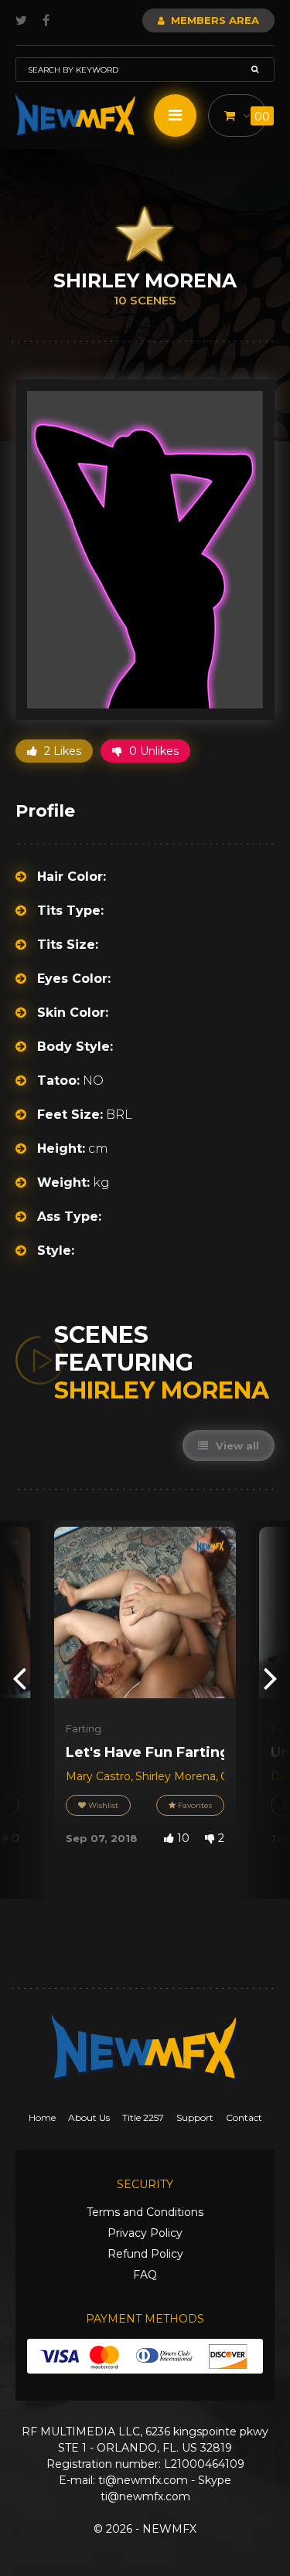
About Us (89, 2117)
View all (236, 1446)
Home (42, 2117)
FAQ (145, 2275)
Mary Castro (98, 1776)
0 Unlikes (152, 751)
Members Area (213, 20)
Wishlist (102, 1805)
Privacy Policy (145, 2233)
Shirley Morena (176, 1776)
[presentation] (19, 1678)
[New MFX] (76, 116)
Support (195, 2117)
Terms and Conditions (145, 2212)
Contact (244, 2117)
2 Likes (61, 751)
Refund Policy (145, 2254)
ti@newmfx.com (143, 2480)
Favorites (194, 1805)
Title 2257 (143, 2117)
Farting (84, 1728)
